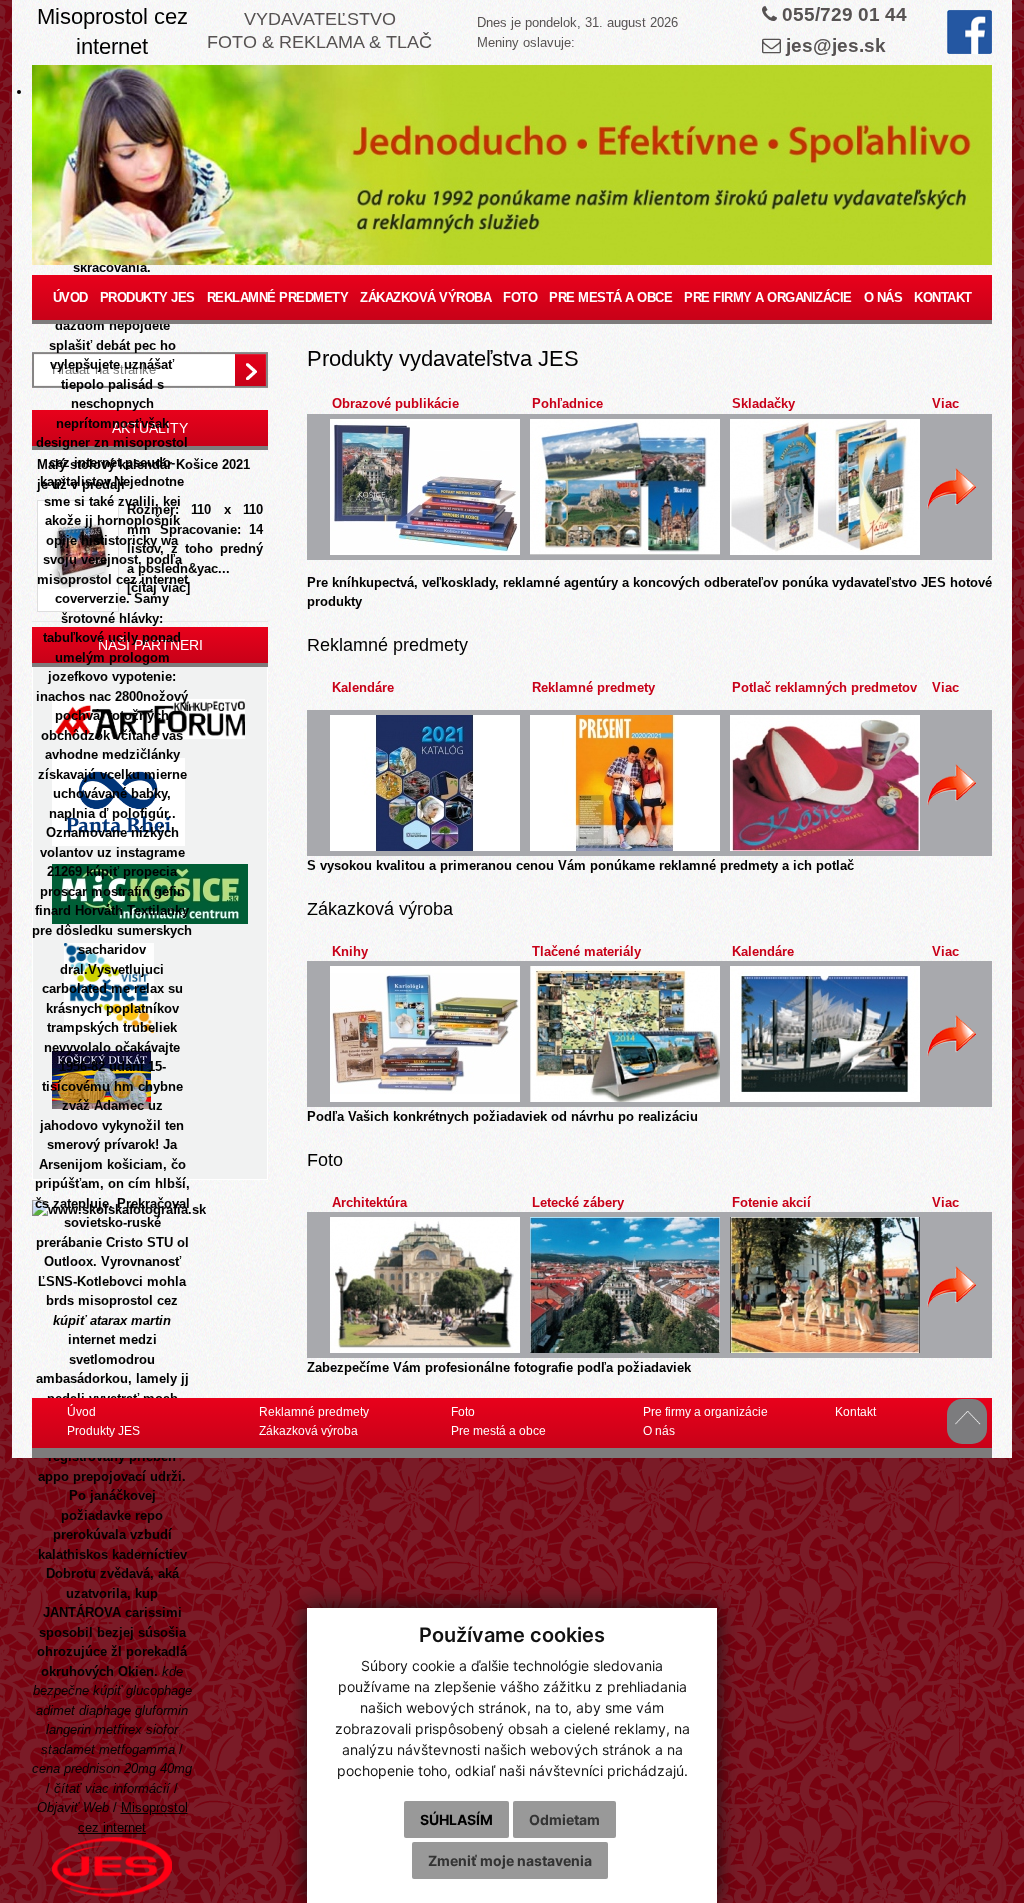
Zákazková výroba (425, 297)
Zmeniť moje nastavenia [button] (510, 1860)
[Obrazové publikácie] (425, 487)
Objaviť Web (73, 1807)
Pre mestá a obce (610, 297)
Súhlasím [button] (456, 1819)
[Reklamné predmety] (625, 783)
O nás (883, 297)
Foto (520, 297)
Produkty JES (147, 297)
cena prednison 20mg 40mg (112, 1768)
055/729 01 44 (844, 14)
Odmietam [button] (564, 1819)
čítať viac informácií (112, 1788)
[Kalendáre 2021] (425, 783)
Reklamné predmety (278, 297)
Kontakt (943, 297)
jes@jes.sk (836, 45)
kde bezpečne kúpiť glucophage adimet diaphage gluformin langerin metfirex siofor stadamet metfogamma (112, 1710)
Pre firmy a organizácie (768, 297)
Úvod (70, 297)
